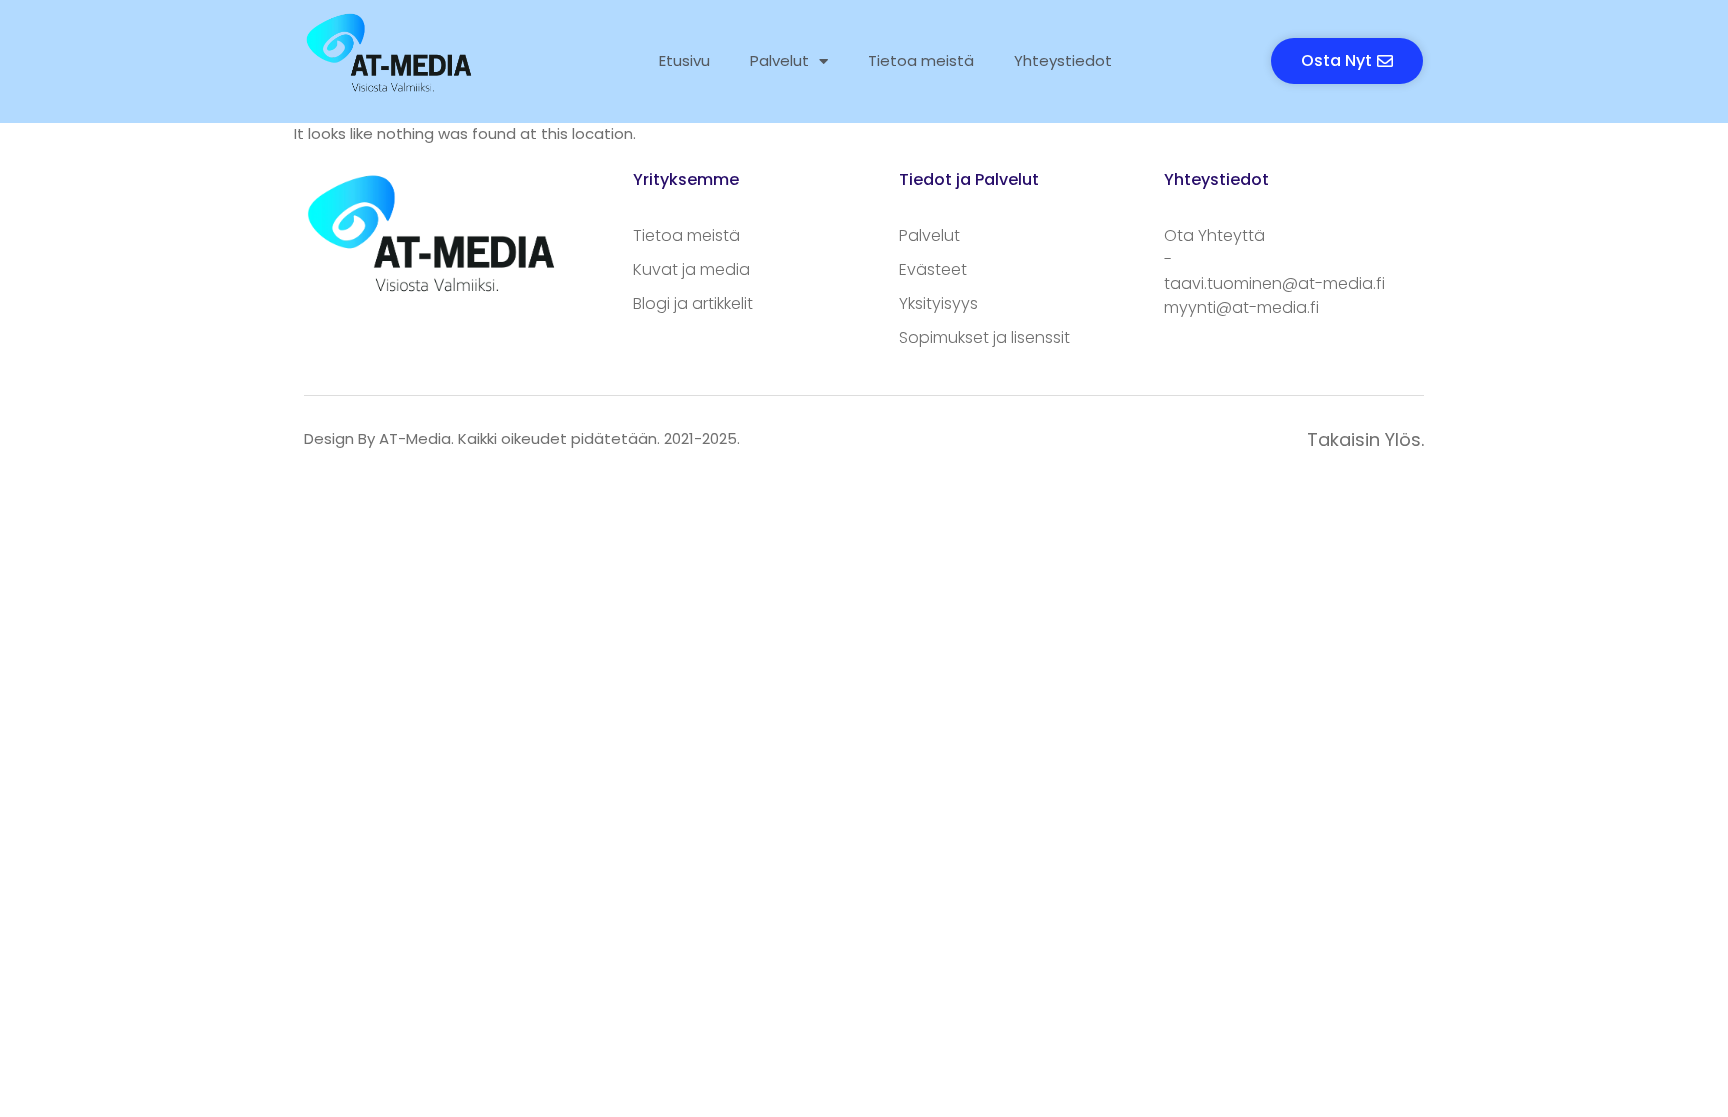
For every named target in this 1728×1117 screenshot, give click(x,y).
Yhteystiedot (1063, 60)
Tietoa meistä (921, 60)
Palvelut (779, 60)
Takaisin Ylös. (1365, 439)
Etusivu (684, 60)
